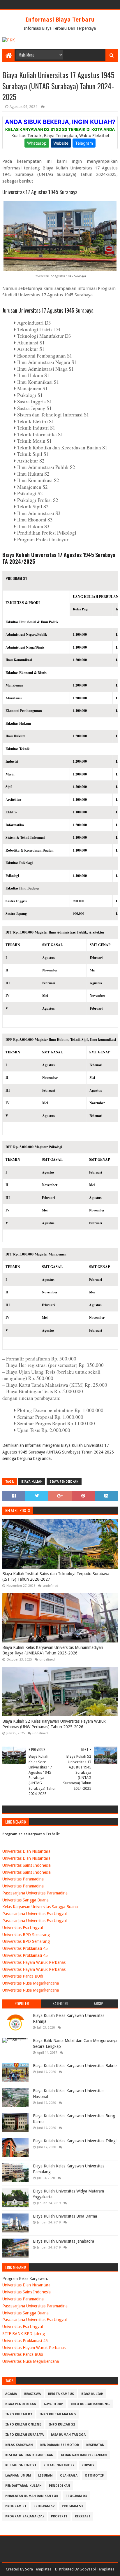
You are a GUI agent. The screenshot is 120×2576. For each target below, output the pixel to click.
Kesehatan (95, 2445)
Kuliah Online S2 (59, 2465)
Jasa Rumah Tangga (68, 2435)
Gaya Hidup (53, 2404)
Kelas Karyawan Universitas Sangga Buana (40, 1907)
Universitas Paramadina (23, 1879)
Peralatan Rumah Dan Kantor (32, 2496)
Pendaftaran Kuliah (23, 2486)
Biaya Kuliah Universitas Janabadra (63, 2241)
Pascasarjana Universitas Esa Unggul (35, 1914)
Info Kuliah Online (23, 2424)
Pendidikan (60, 2486)
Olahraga (69, 2476)
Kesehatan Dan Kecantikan (29, 2455)
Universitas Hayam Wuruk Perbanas (34, 1962)
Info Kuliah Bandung (90, 2404)
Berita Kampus (61, 2394)
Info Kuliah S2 (62, 2424)
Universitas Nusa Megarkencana (31, 1983)
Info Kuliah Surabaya (24, 2435)
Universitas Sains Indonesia (27, 1865)
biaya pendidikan (64, 1482)
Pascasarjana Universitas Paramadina (35, 1893)
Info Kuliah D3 (19, 2414)
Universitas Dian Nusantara (26, 1851)
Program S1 (16, 2506)
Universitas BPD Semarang (26, 1935)
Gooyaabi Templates (97, 2569)
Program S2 (44, 2506)
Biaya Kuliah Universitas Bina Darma (65, 2216)
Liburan (45, 2476)
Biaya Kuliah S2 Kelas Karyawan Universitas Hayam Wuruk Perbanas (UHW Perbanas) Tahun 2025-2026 (54, 1724)
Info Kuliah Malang (58, 2414)
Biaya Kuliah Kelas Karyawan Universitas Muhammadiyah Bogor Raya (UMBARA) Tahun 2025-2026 (53, 1650)
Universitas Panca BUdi (23, 1976)
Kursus (88, 2465)
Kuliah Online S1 (21, 2465)
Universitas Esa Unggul (23, 1928)
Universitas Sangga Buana (25, 1900)
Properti (59, 2516)
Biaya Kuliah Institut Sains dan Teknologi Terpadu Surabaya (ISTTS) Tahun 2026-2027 (56, 1577)
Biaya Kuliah (32, 1482)
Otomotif (94, 2476)
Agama (11, 2394)
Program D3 (76, 2496)
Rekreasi (83, 2516)
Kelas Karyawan (19, 2445)
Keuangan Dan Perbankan (84, 2455)
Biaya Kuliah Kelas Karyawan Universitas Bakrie (75, 2066)
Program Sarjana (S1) (24, 2516)
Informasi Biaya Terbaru (60, 20)
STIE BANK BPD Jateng (24, 2334)
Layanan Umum (18, 2476)
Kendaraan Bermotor (60, 2445)
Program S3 (72, 2506)
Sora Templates (38, 2569)
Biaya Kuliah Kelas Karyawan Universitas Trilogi (75, 2141)
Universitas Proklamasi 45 (25, 1948)
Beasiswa (32, 2394)
